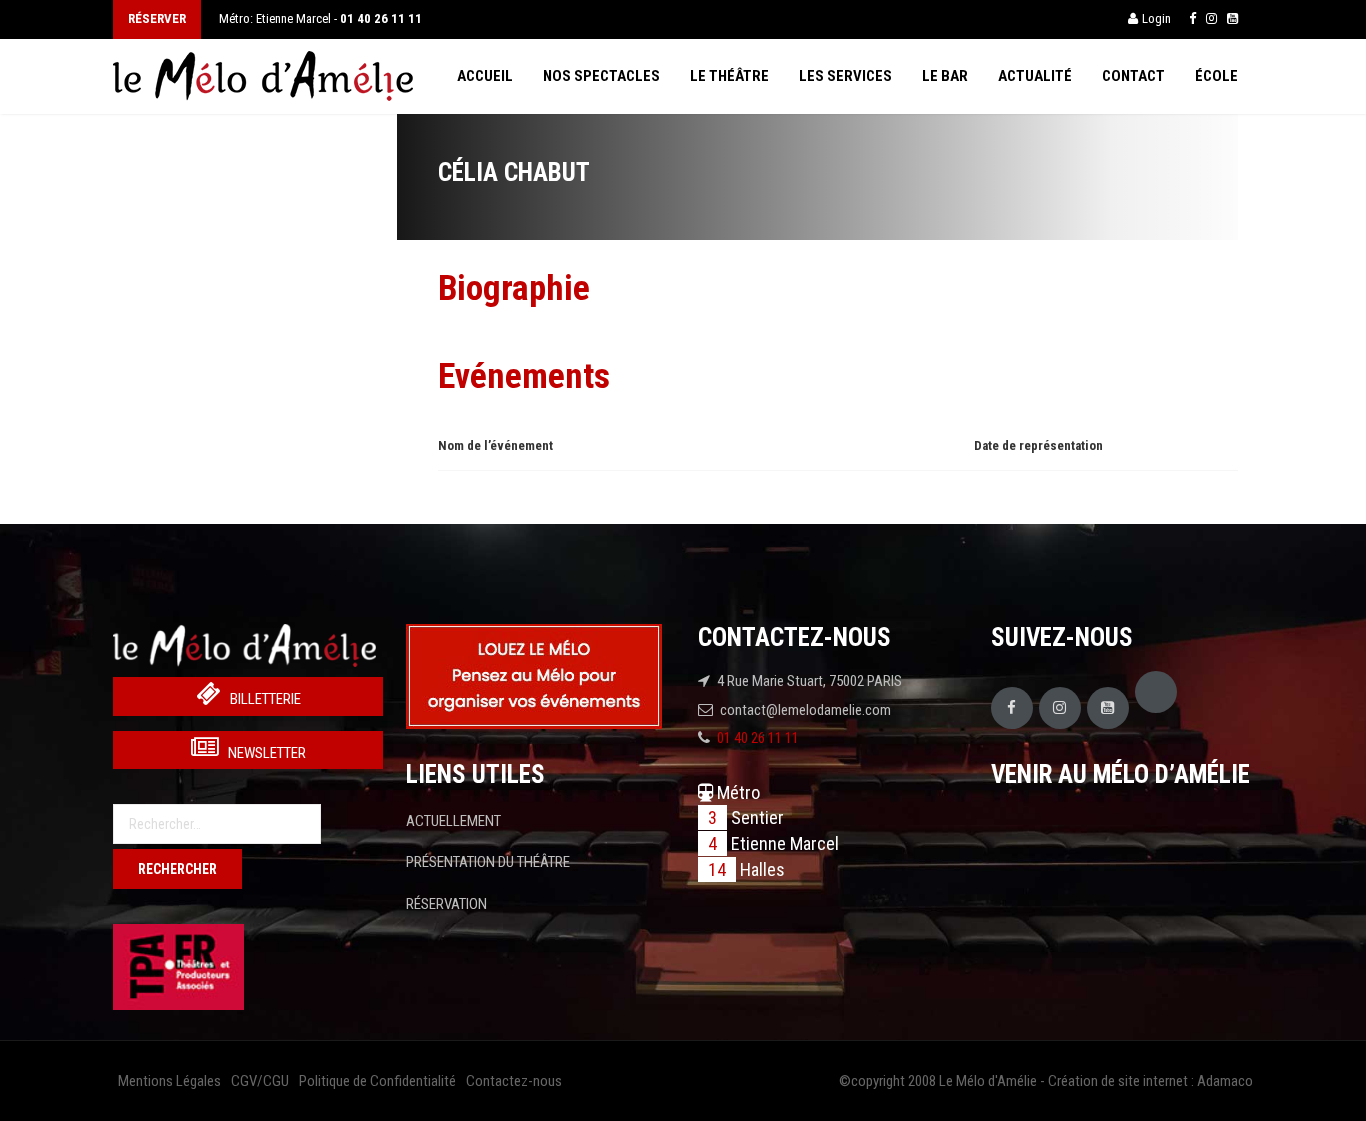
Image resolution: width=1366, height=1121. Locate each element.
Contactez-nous (514, 1081)
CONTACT (1133, 76)
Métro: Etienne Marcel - (320, 18)
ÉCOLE (1216, 76)
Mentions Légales (169, 1081)
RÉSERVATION (446, 904)
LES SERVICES (845, 76)
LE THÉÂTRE (729, 76)
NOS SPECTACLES (601, 76)
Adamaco (1225, 1081)
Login (1156, 18)
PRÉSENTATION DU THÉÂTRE (488, 862)
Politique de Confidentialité (377, 1081)
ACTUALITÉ (1035, 76)
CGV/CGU (260, 1081)
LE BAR (945, 76)
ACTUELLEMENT (453, 821)
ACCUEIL (485, 76)
